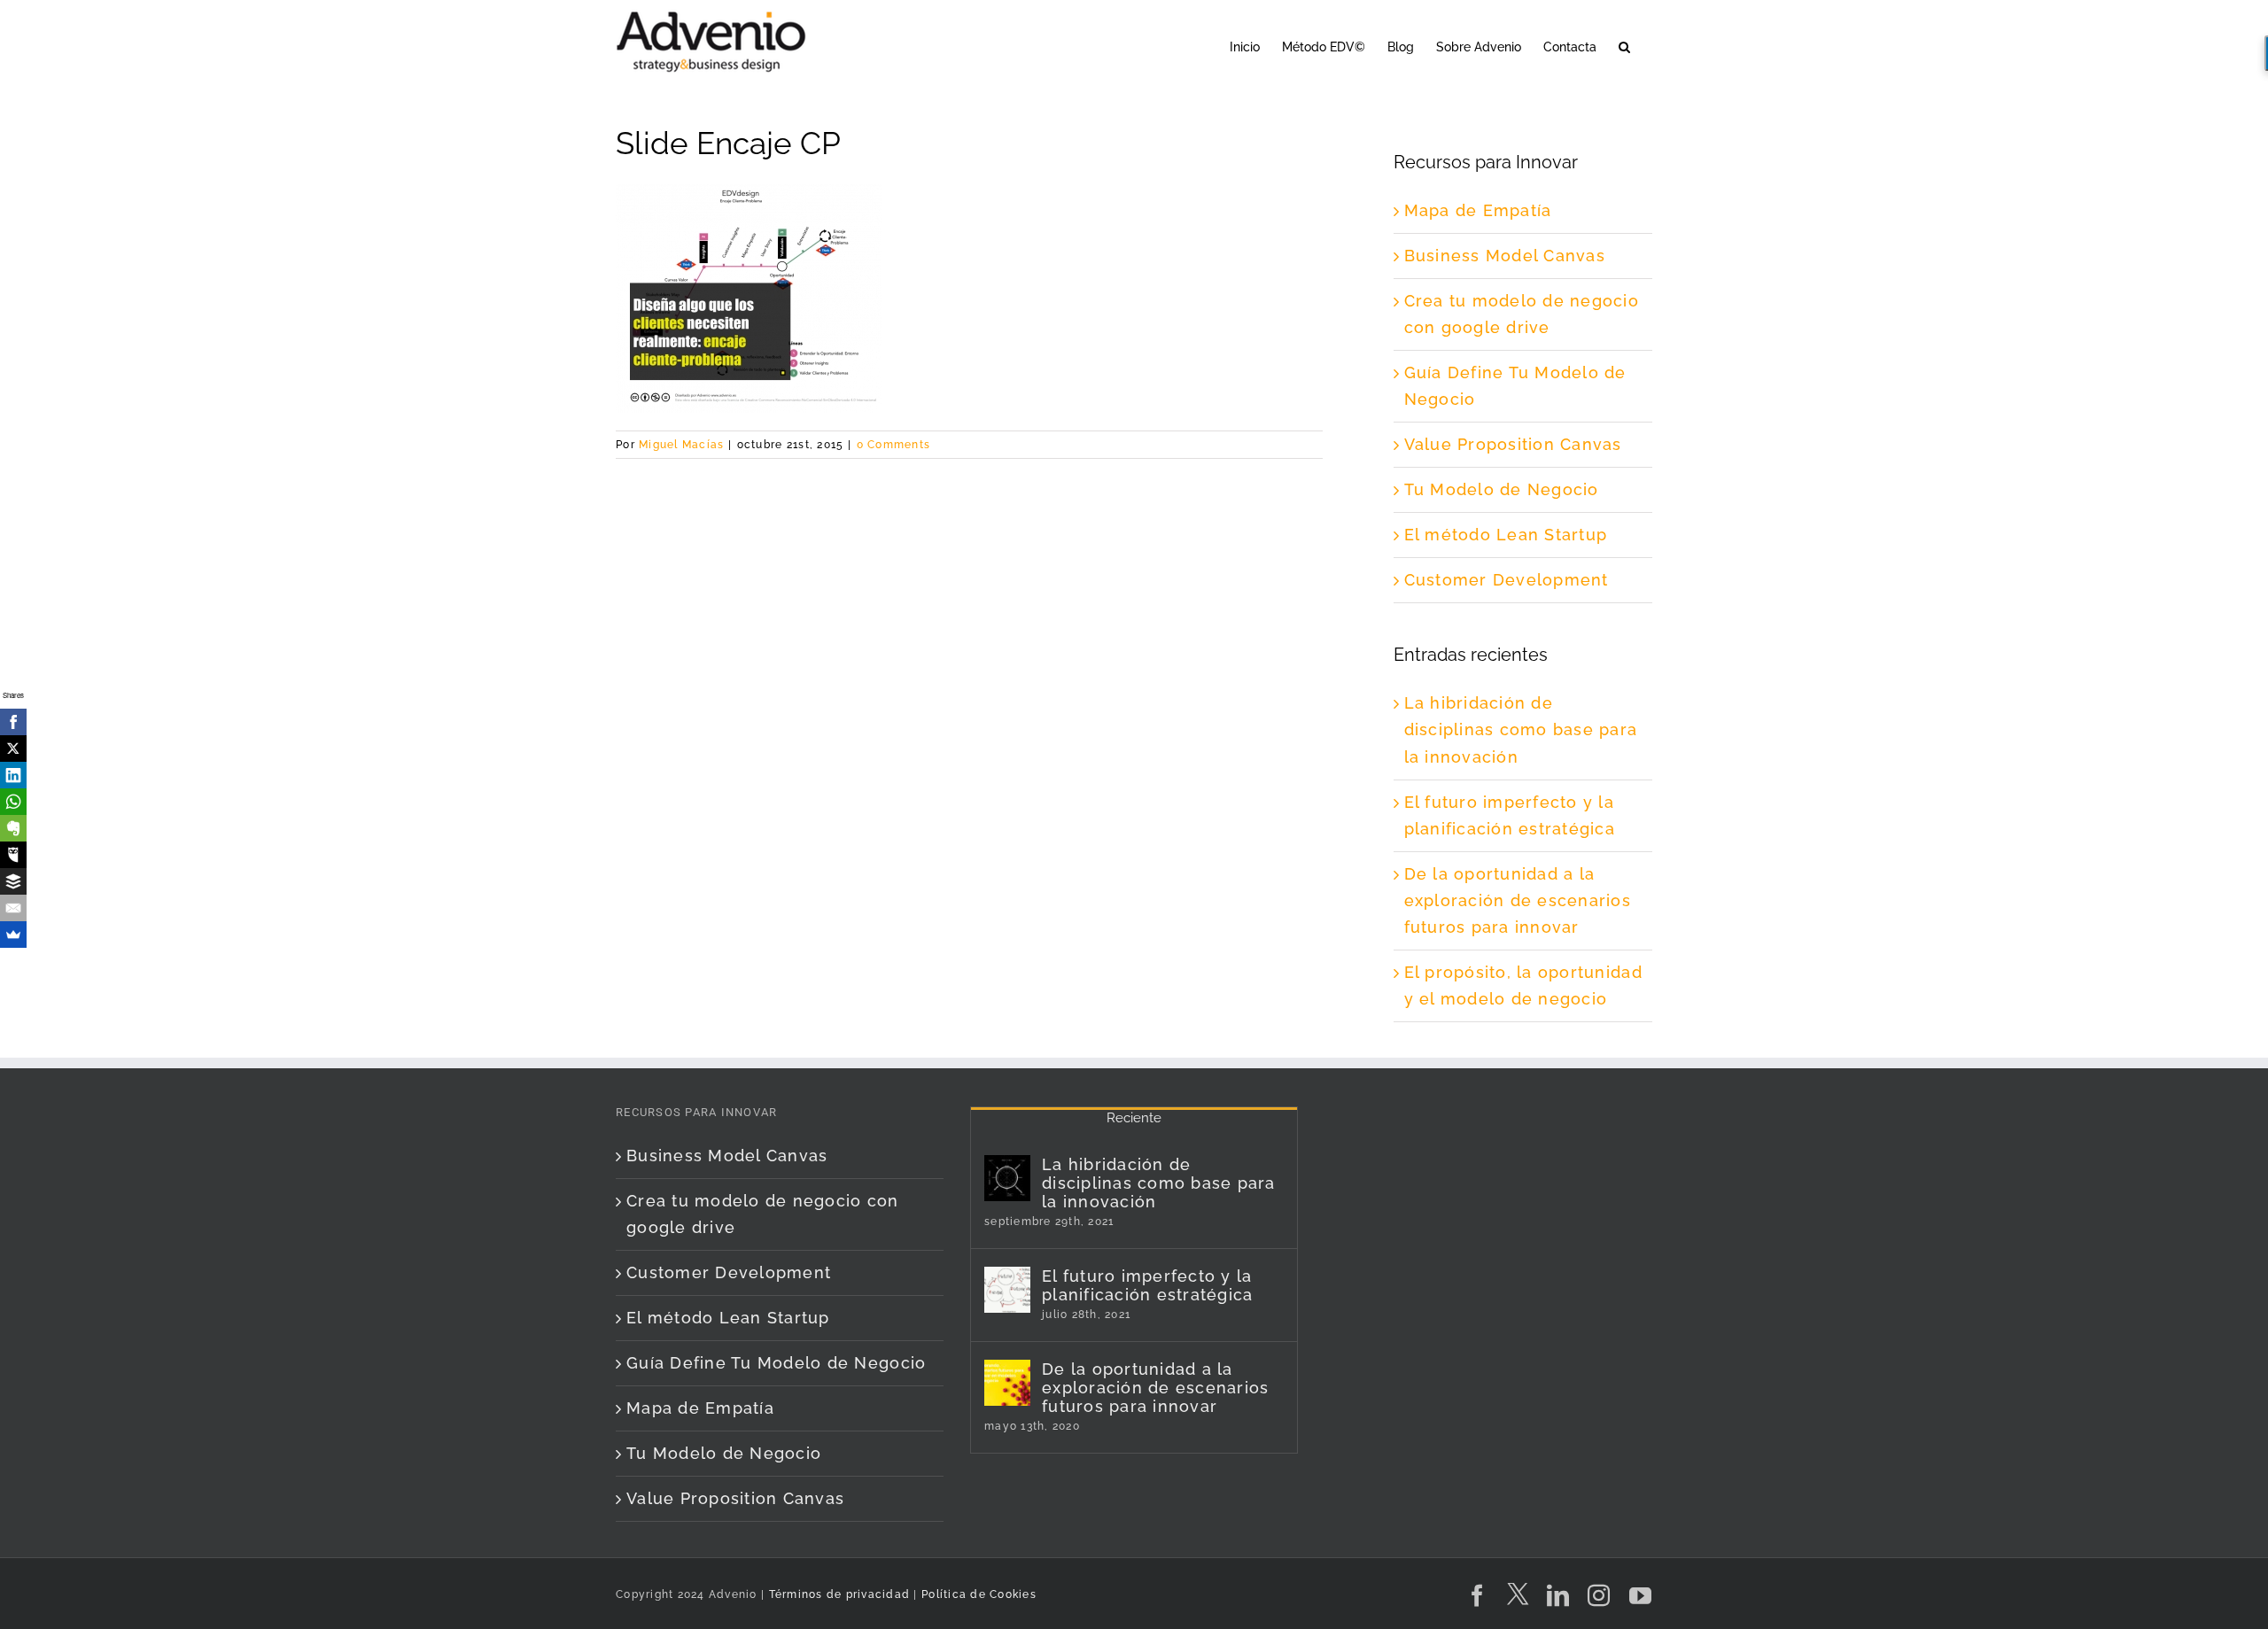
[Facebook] (13, 722)
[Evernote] (13, 828)
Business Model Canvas (1505, 256)
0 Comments (894, 445)
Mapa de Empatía (1478, 210)
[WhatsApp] (13, 802)
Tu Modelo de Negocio (1502, 489)
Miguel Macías (681, 445)
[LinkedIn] (13, 775)
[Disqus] (969, 680)
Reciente (1134, 1118)
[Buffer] (13, 881)
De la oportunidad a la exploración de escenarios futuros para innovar (1518, 900)
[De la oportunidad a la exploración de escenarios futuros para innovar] (1007, 1383)
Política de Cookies (979, 1594)
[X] (13, 749)
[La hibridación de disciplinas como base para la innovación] (1007, 1178)
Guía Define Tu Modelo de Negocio (776, 1363)
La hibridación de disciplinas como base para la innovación (1521, 729)
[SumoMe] (13, 935)
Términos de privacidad (837, 1594)
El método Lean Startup (1506, 535)
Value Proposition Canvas (1513, 444)
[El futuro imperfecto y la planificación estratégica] (1007, 1290)
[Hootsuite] (13, 855)
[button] (1624, 46)
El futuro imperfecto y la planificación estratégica (1148, 1285)
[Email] (13, 908)
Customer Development (1507, 580)
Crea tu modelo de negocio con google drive (763, 1214)
